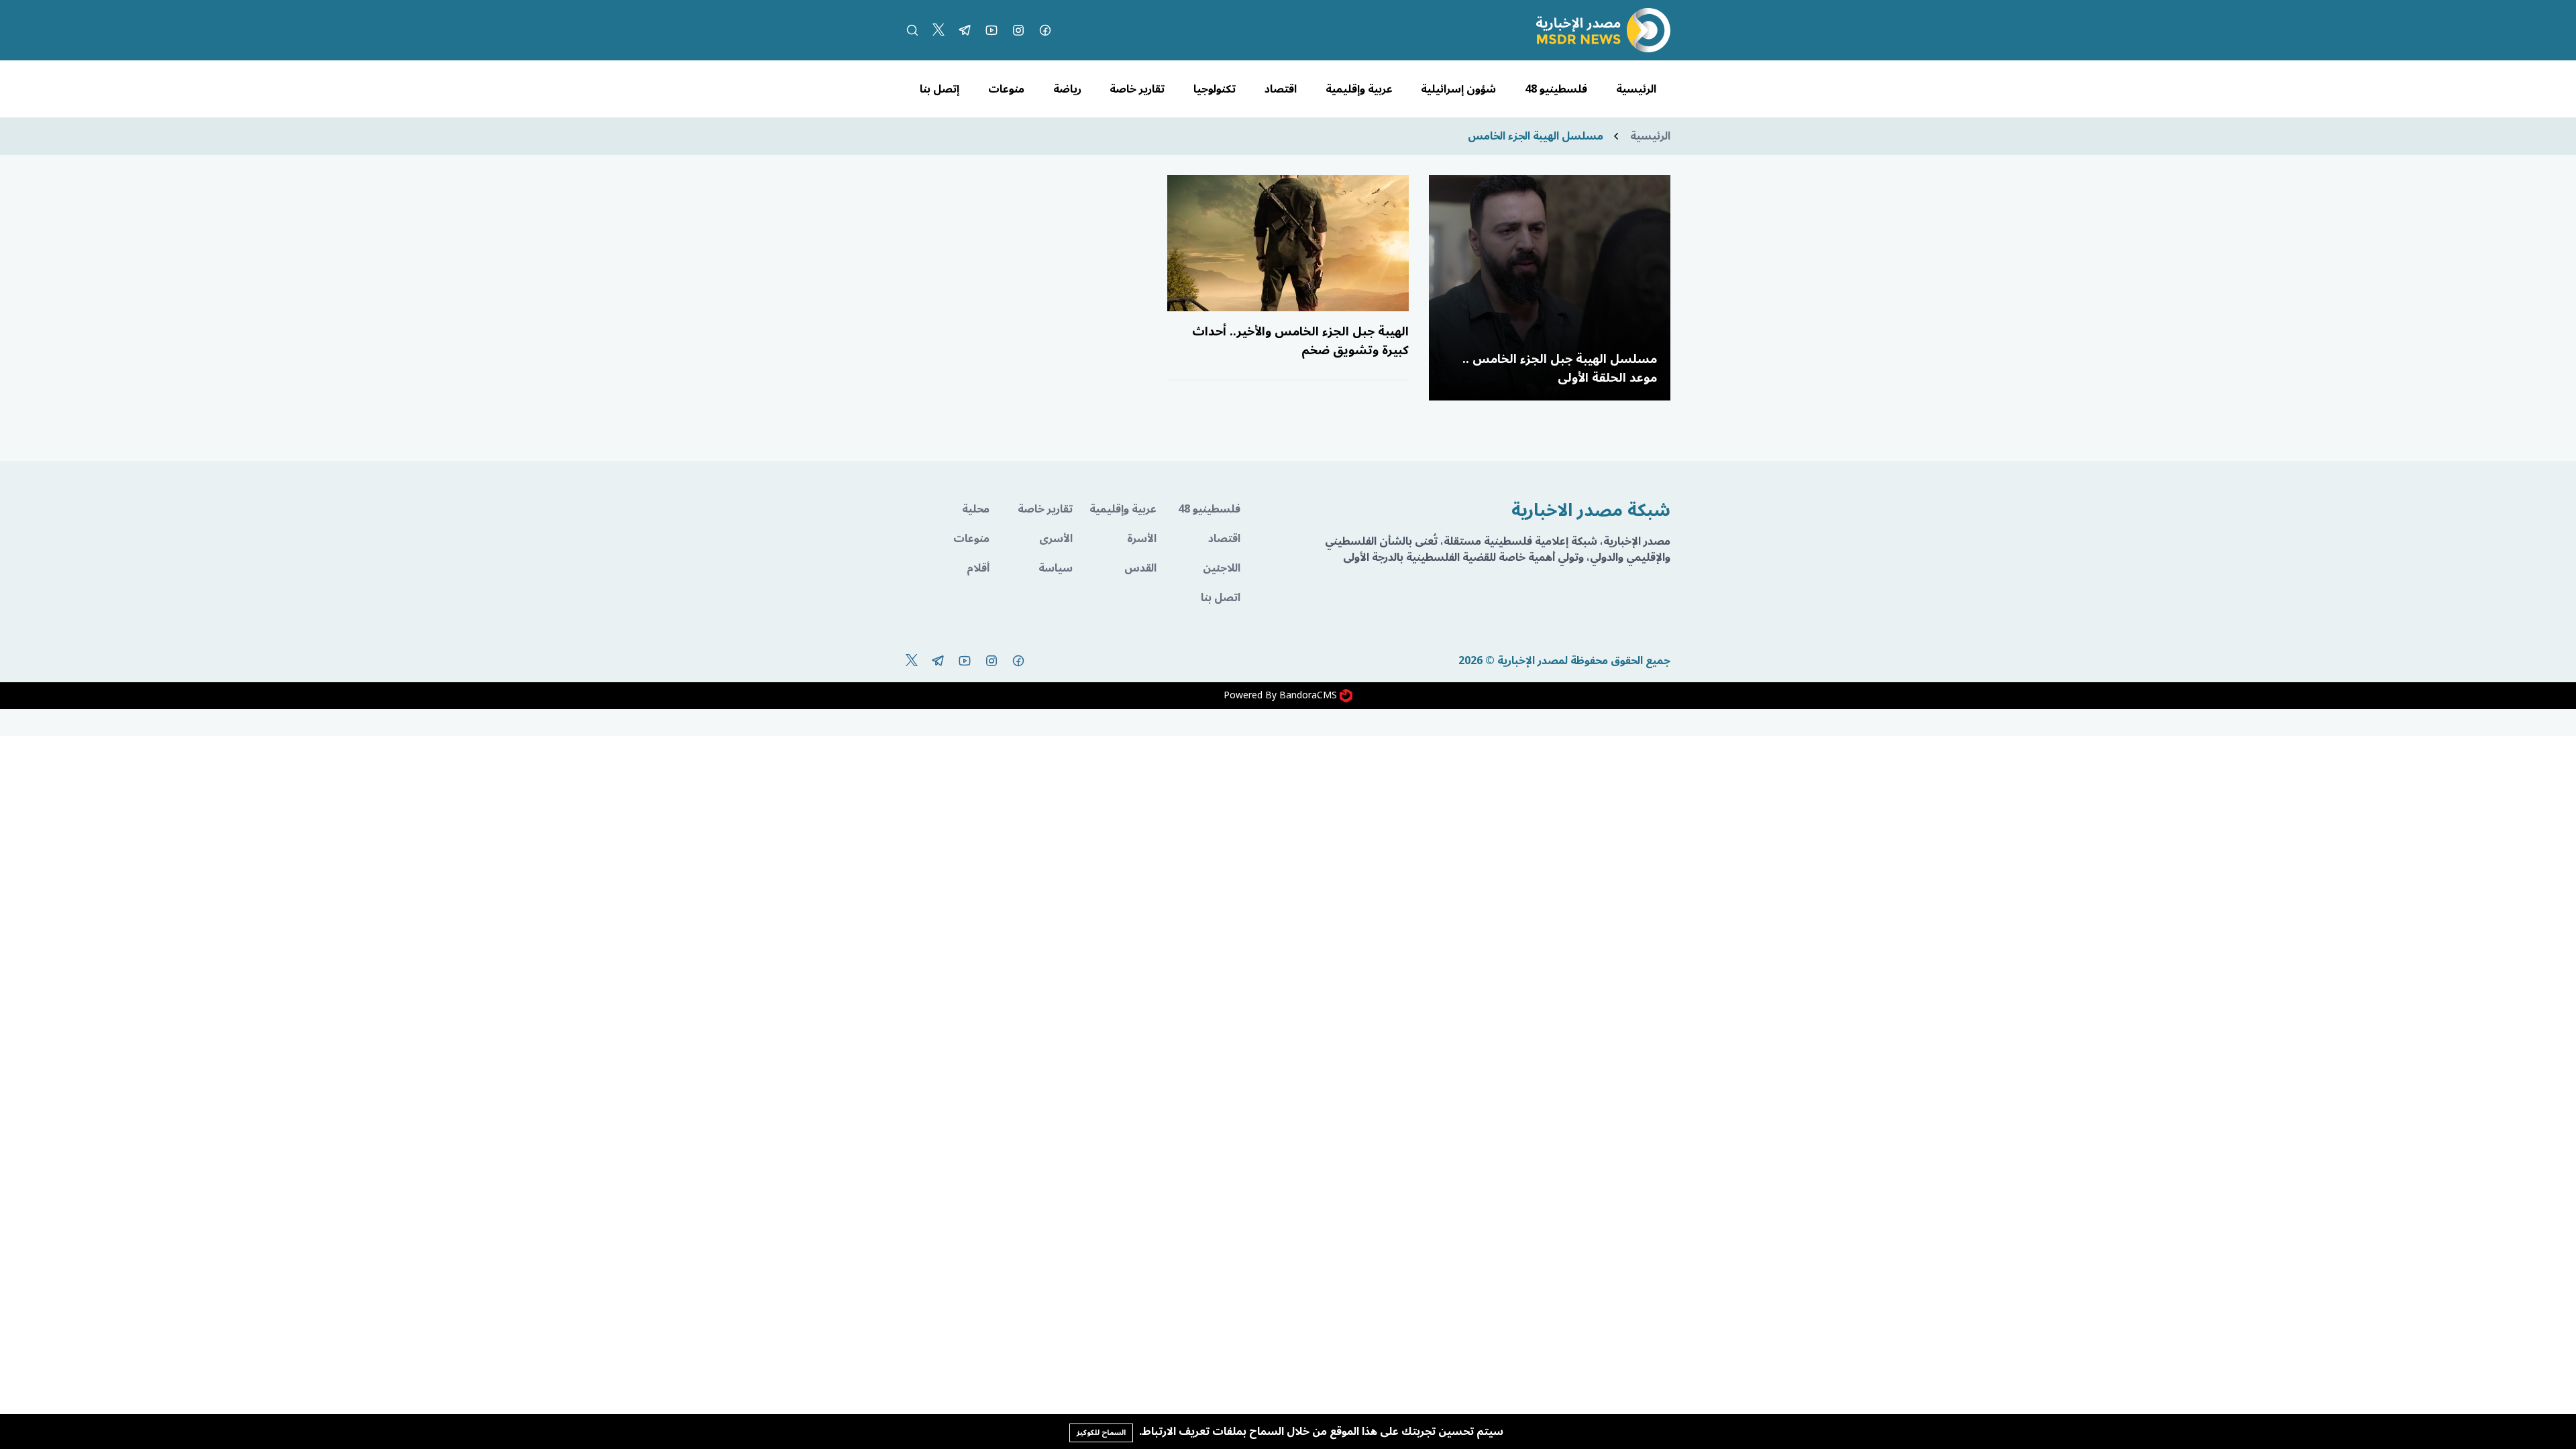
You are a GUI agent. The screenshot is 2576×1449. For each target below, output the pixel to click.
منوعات (1006, 89)
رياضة (1067, 89)
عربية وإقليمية (1359, 89)
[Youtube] (991, 30)
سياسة (1056, 568)
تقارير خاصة (1137, 89)
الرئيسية (1636, 89)
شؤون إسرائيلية (1458, 89)
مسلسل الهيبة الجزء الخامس (1536, 136)
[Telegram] (965, 30)
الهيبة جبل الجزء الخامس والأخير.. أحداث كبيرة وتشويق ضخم (1300, 341)
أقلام (978, 568)
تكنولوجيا (1215, 89)
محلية (976, 509)
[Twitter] (938, 30)
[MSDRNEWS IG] (1018, 30)
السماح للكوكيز (1101, 1433)
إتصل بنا (940, 89)
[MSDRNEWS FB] (1045, 30)
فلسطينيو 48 (1556, 89)
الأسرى (1056, 539)
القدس (1140, 568)
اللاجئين (1222, 568)
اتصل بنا (1221, 598)
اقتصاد (1281, 89)
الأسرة (1142, 539)
